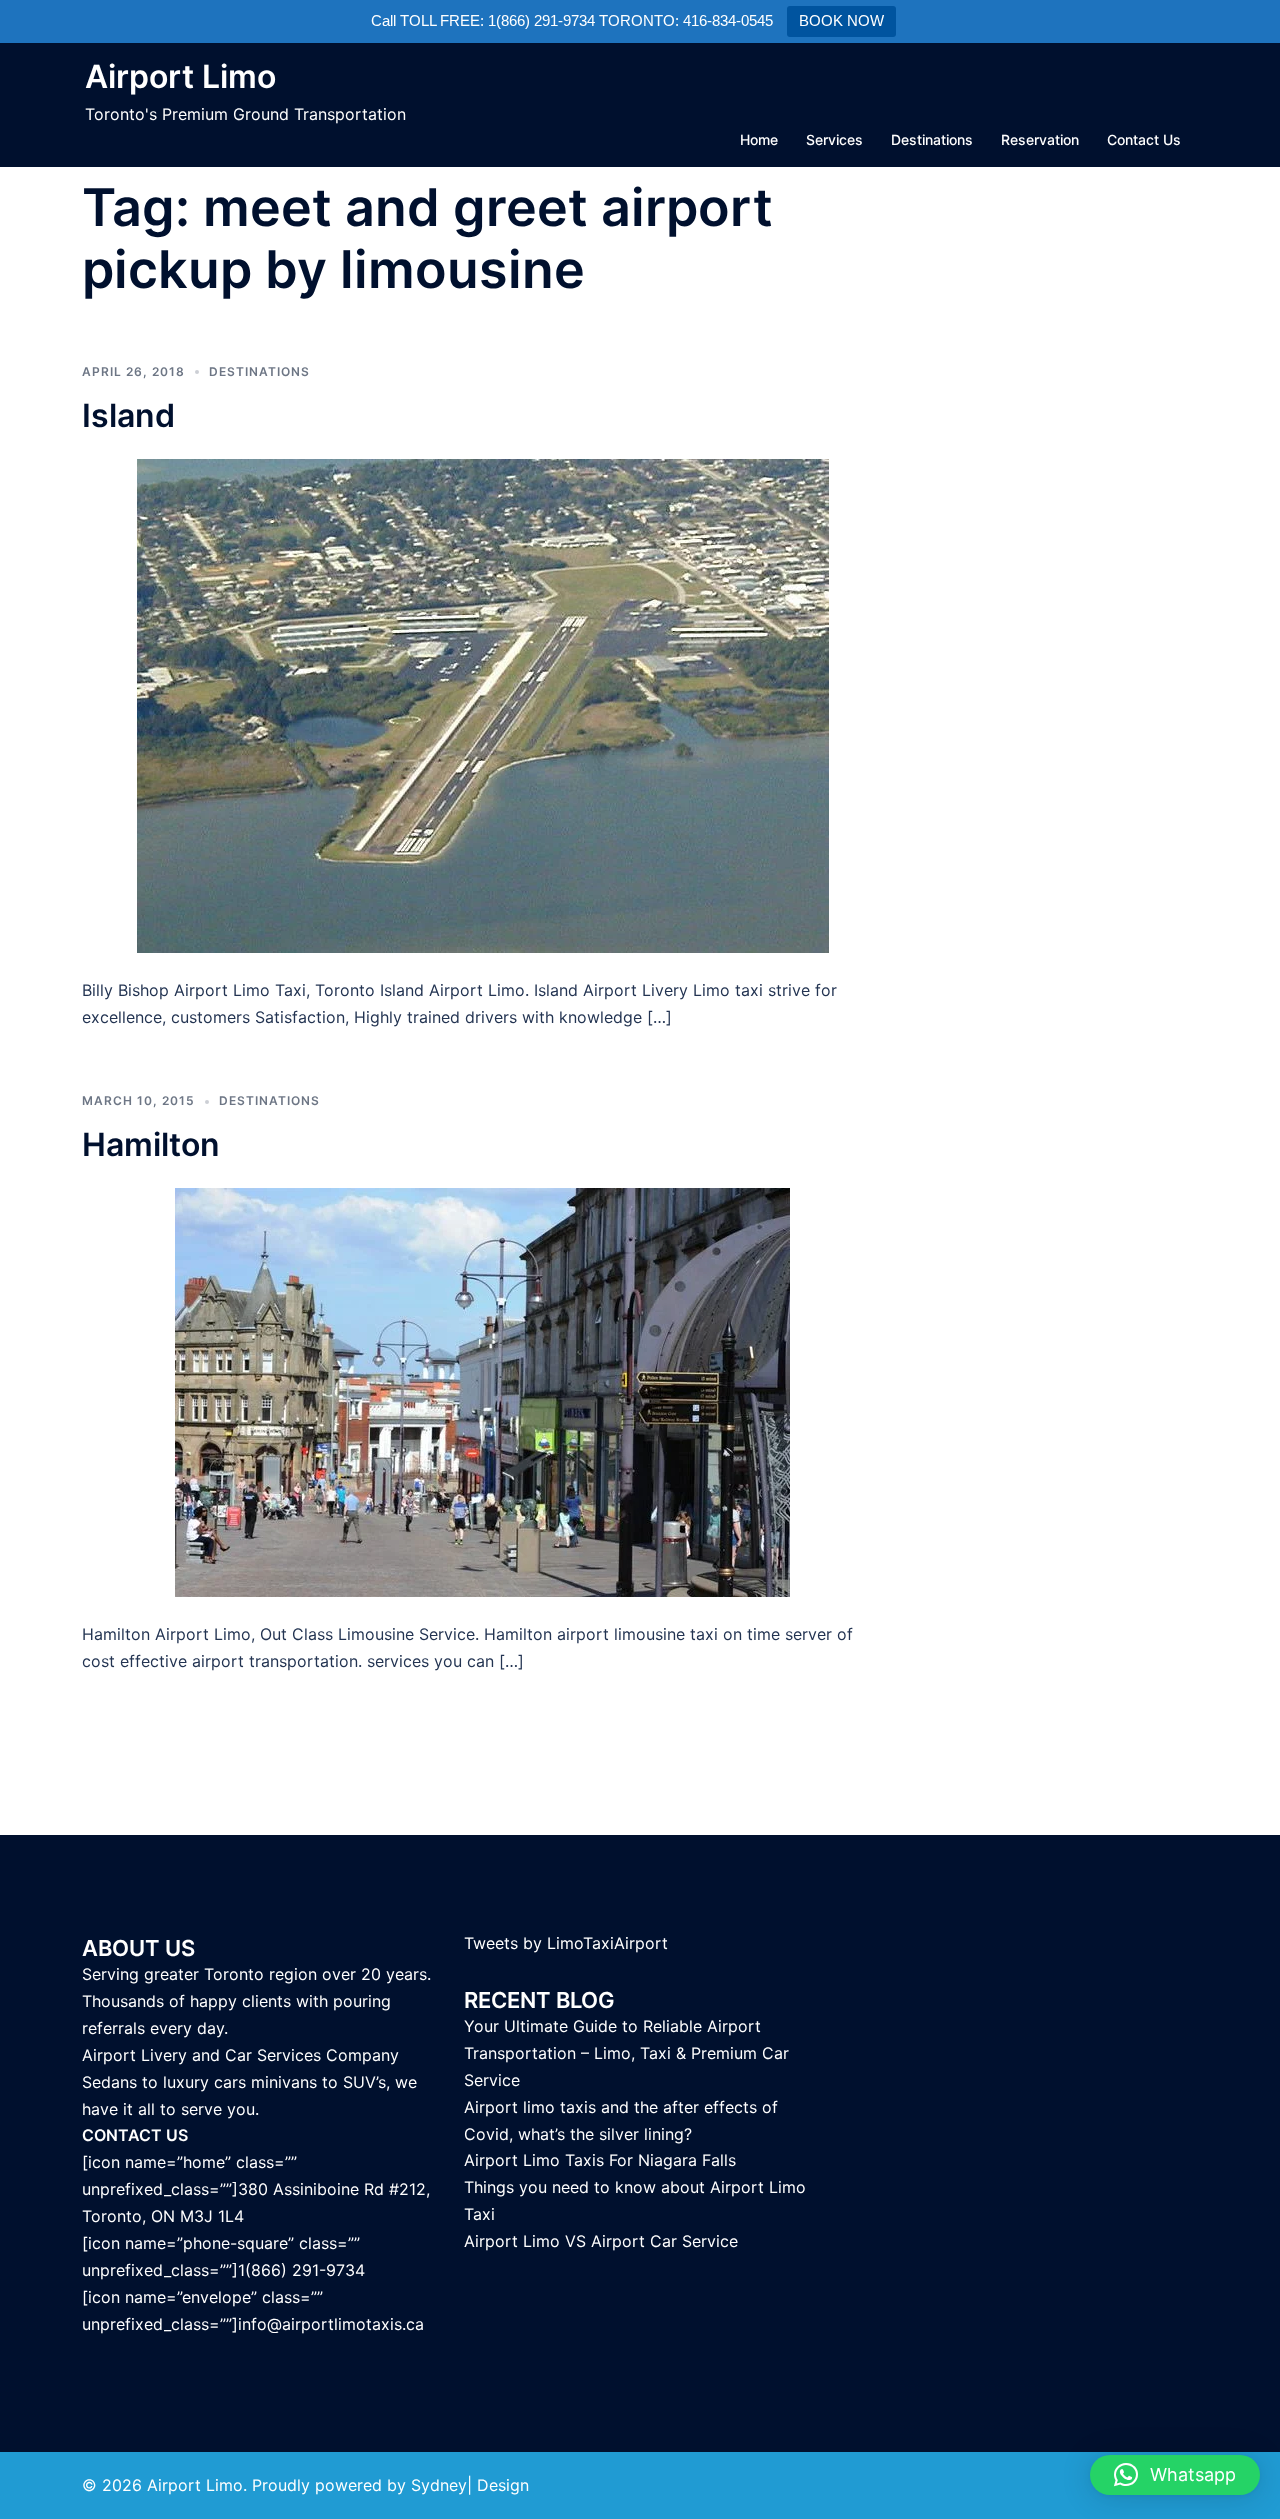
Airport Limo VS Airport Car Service (601, 2241)
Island (128, 415)
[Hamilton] (482, 1391)
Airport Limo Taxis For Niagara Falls (600, 2160)
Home (759, 139)
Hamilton (151, 1144)
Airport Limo (180, 76)
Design (503, 2485)
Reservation (1040, 139)
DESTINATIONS (259, 371)
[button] (1175, 2475)
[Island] (483, 704)
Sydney (439, 2485)
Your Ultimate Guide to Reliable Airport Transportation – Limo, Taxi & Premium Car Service (626, 2053)
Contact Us (1144, 139)
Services (834, 139)
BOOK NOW (841, 20)
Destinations (932, 139)
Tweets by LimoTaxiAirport (566, 1943)
